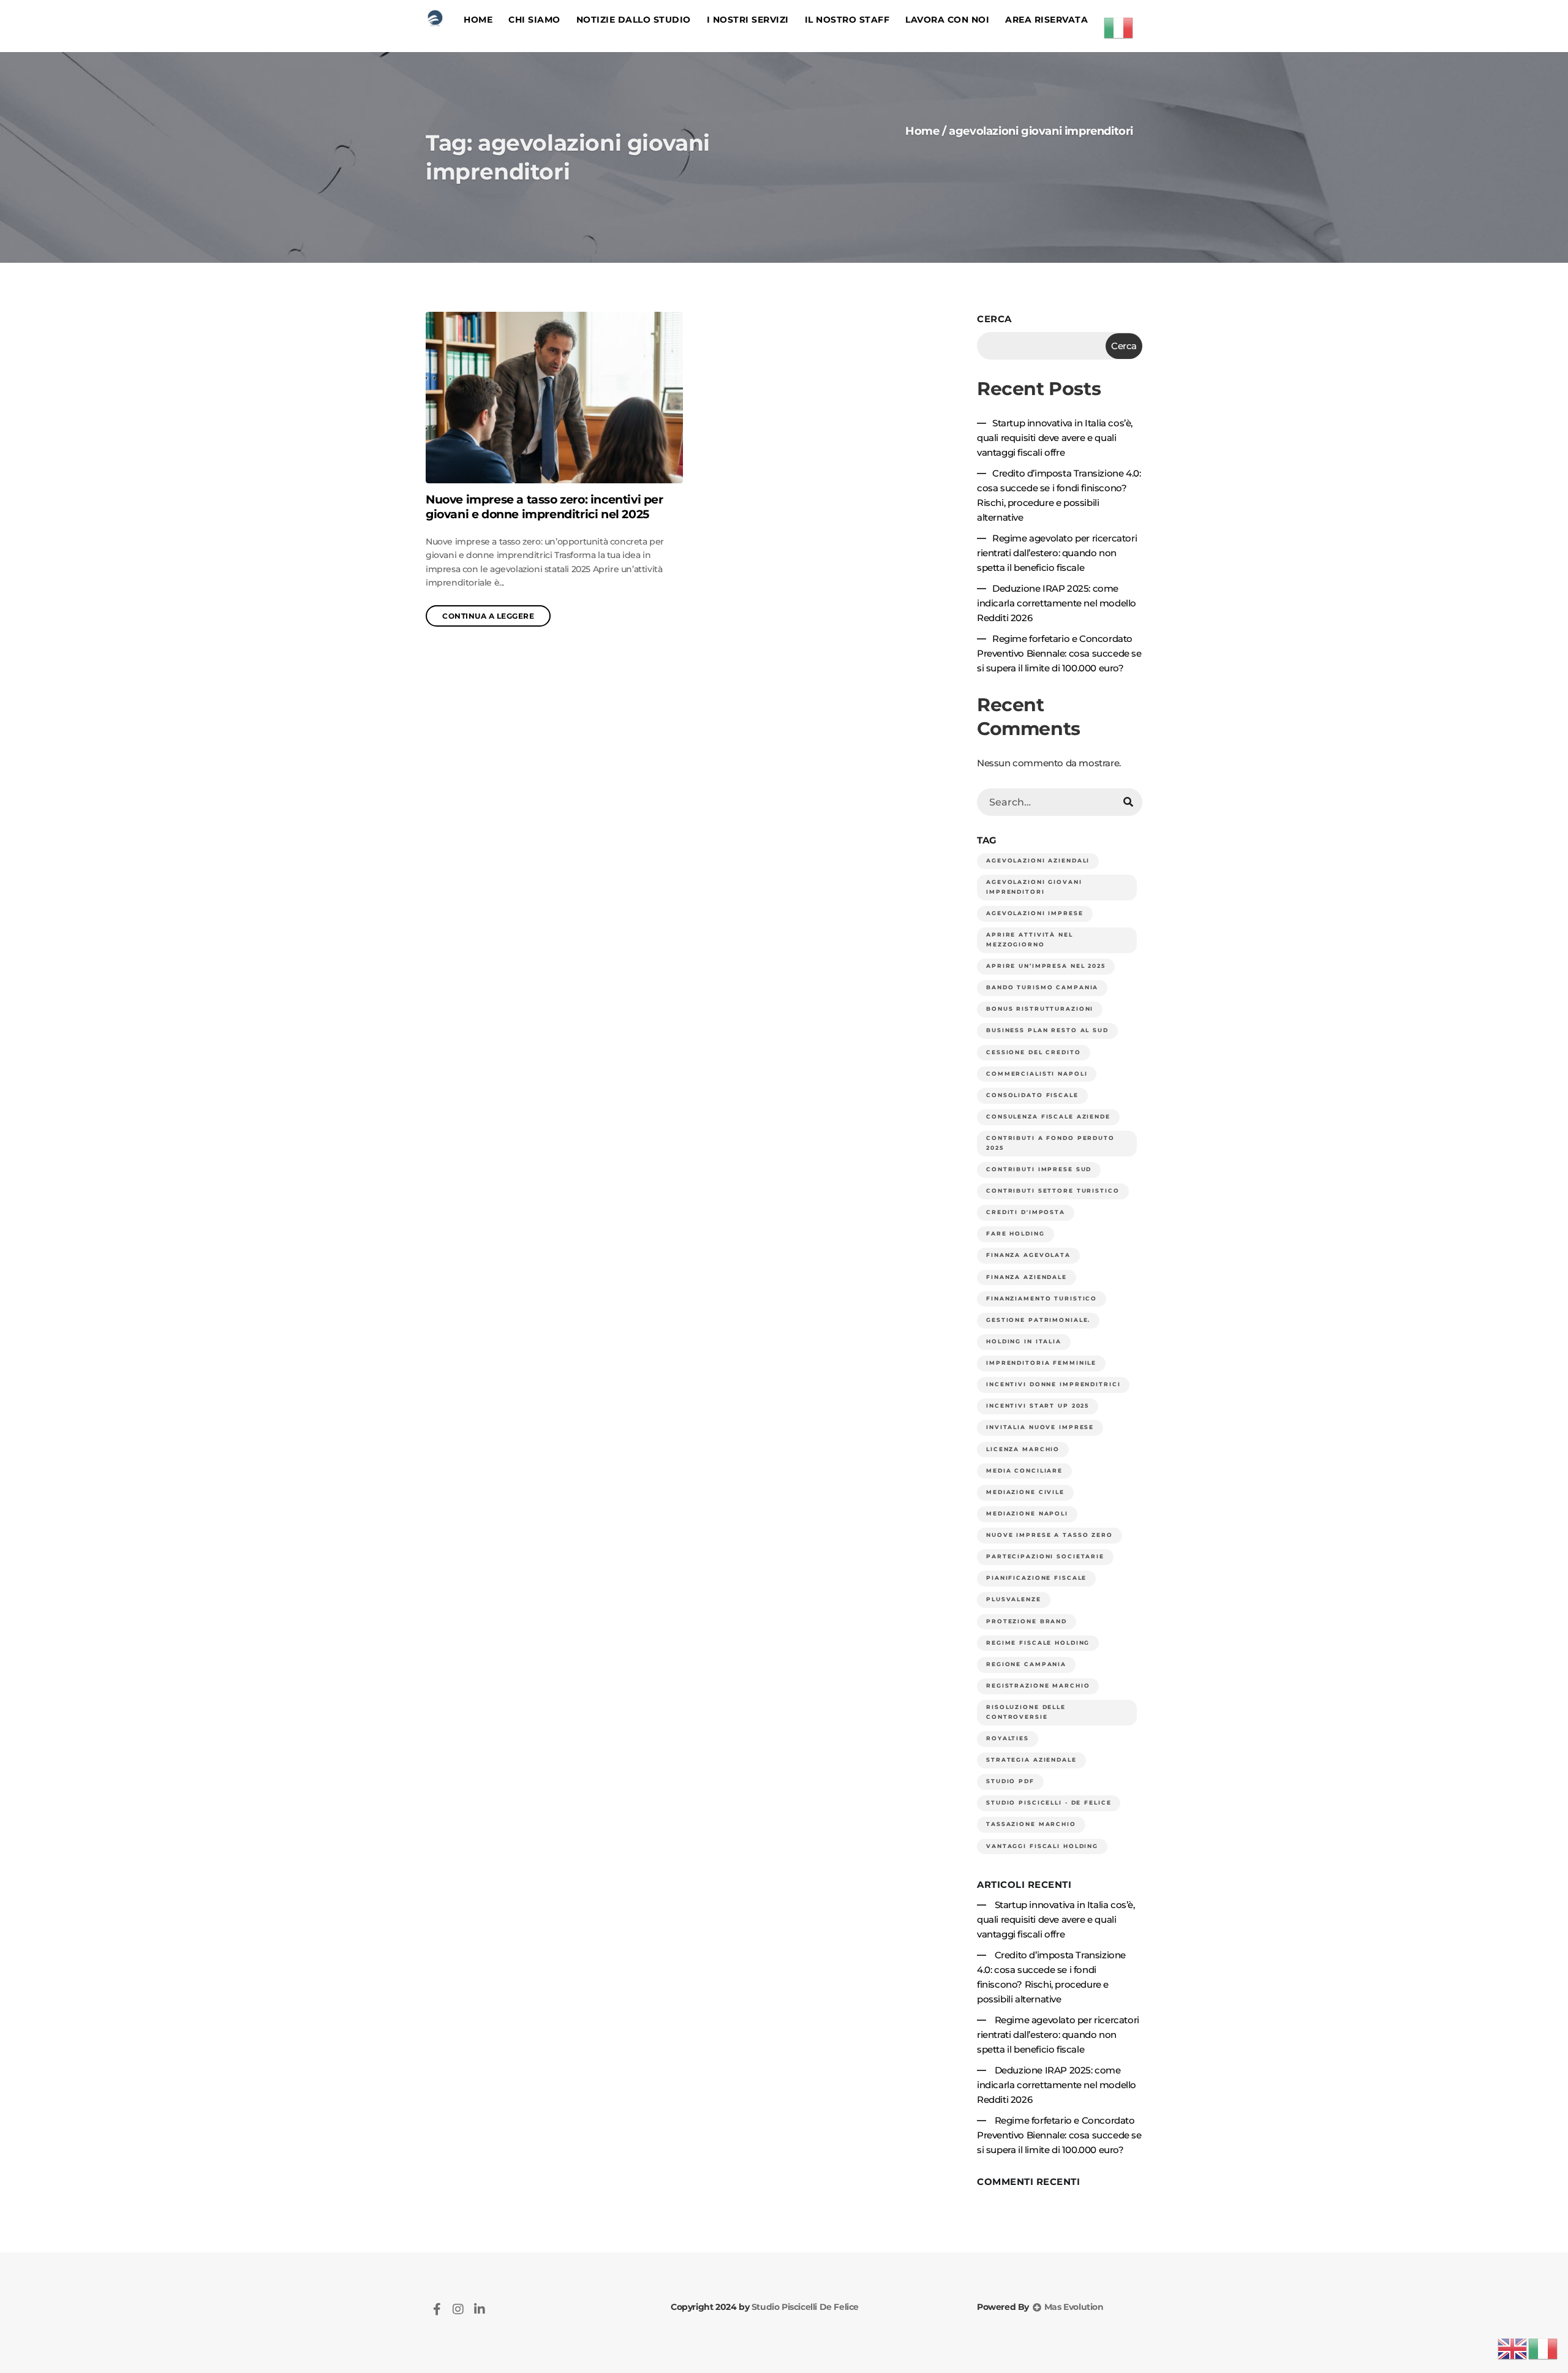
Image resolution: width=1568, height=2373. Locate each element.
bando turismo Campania (1042, 987)
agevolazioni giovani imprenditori (1034, 887)
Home (478, 20)
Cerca (994, 319)
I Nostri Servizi (748, 20)
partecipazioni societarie (1045, 1556)
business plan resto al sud (1047, 1030)
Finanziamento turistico (1042, 1299)
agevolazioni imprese (1035, 913)
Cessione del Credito (1034, 1052)
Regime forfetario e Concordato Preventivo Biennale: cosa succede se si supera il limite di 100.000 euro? (1059, 653)
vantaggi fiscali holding (1042, 1846)
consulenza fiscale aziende (1048, 1117)
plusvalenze (1014, 1599)
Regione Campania (1026, 1664)
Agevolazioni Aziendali (1038, 861)
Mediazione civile (1025, 1492)
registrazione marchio (1038, 1686)
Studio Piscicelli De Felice (804, 2307)
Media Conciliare (1024, 1471)
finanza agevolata (1028, 1255)
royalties (1008, 1738)
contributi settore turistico (1053, 1191)
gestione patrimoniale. (1038, 1320)
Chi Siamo (534, 20)
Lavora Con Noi (947, 20)
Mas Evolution (1072, 2307)
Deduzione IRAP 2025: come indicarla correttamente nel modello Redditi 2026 (1057, 603)
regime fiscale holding (1038, 1643)
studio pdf (1010, 1781)
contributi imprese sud (1039, 1169)
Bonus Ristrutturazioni (1040, 1009)
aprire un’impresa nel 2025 (1046, 966)
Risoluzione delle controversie (1026, 1712)
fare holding (1016, 1234)
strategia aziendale (1031, 1760)
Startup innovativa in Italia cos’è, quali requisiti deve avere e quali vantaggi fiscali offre (1055, 438)
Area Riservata (1046, 20)
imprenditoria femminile (1041, 1363)
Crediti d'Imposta (1026, 1212)
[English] (1513, 2348)
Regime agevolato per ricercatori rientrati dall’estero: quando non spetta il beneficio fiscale (1057, 553)
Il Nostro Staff (847, 20)
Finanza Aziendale (1027, 1277)
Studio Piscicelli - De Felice (1049, 1803)
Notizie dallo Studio (634, 20)
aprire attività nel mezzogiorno (1030, 940)
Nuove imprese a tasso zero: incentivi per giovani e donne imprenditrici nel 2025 (545, 507)
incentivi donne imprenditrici (1053, 1384)
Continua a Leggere (488, 616)
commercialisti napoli (1037, 1074)
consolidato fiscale (1032, 1095)
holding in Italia (1024, 1341)
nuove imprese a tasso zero (1050, 1535)
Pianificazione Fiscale (1036, 1578)
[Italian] (1119, 26)
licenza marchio (1023, 1449)
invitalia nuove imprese (1040, 1427)
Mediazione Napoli (1027, 1514)
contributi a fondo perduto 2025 (1050, 1143)
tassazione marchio (1031, 1824)
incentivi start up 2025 (1038, 1406)
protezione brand (1027, 1621)
